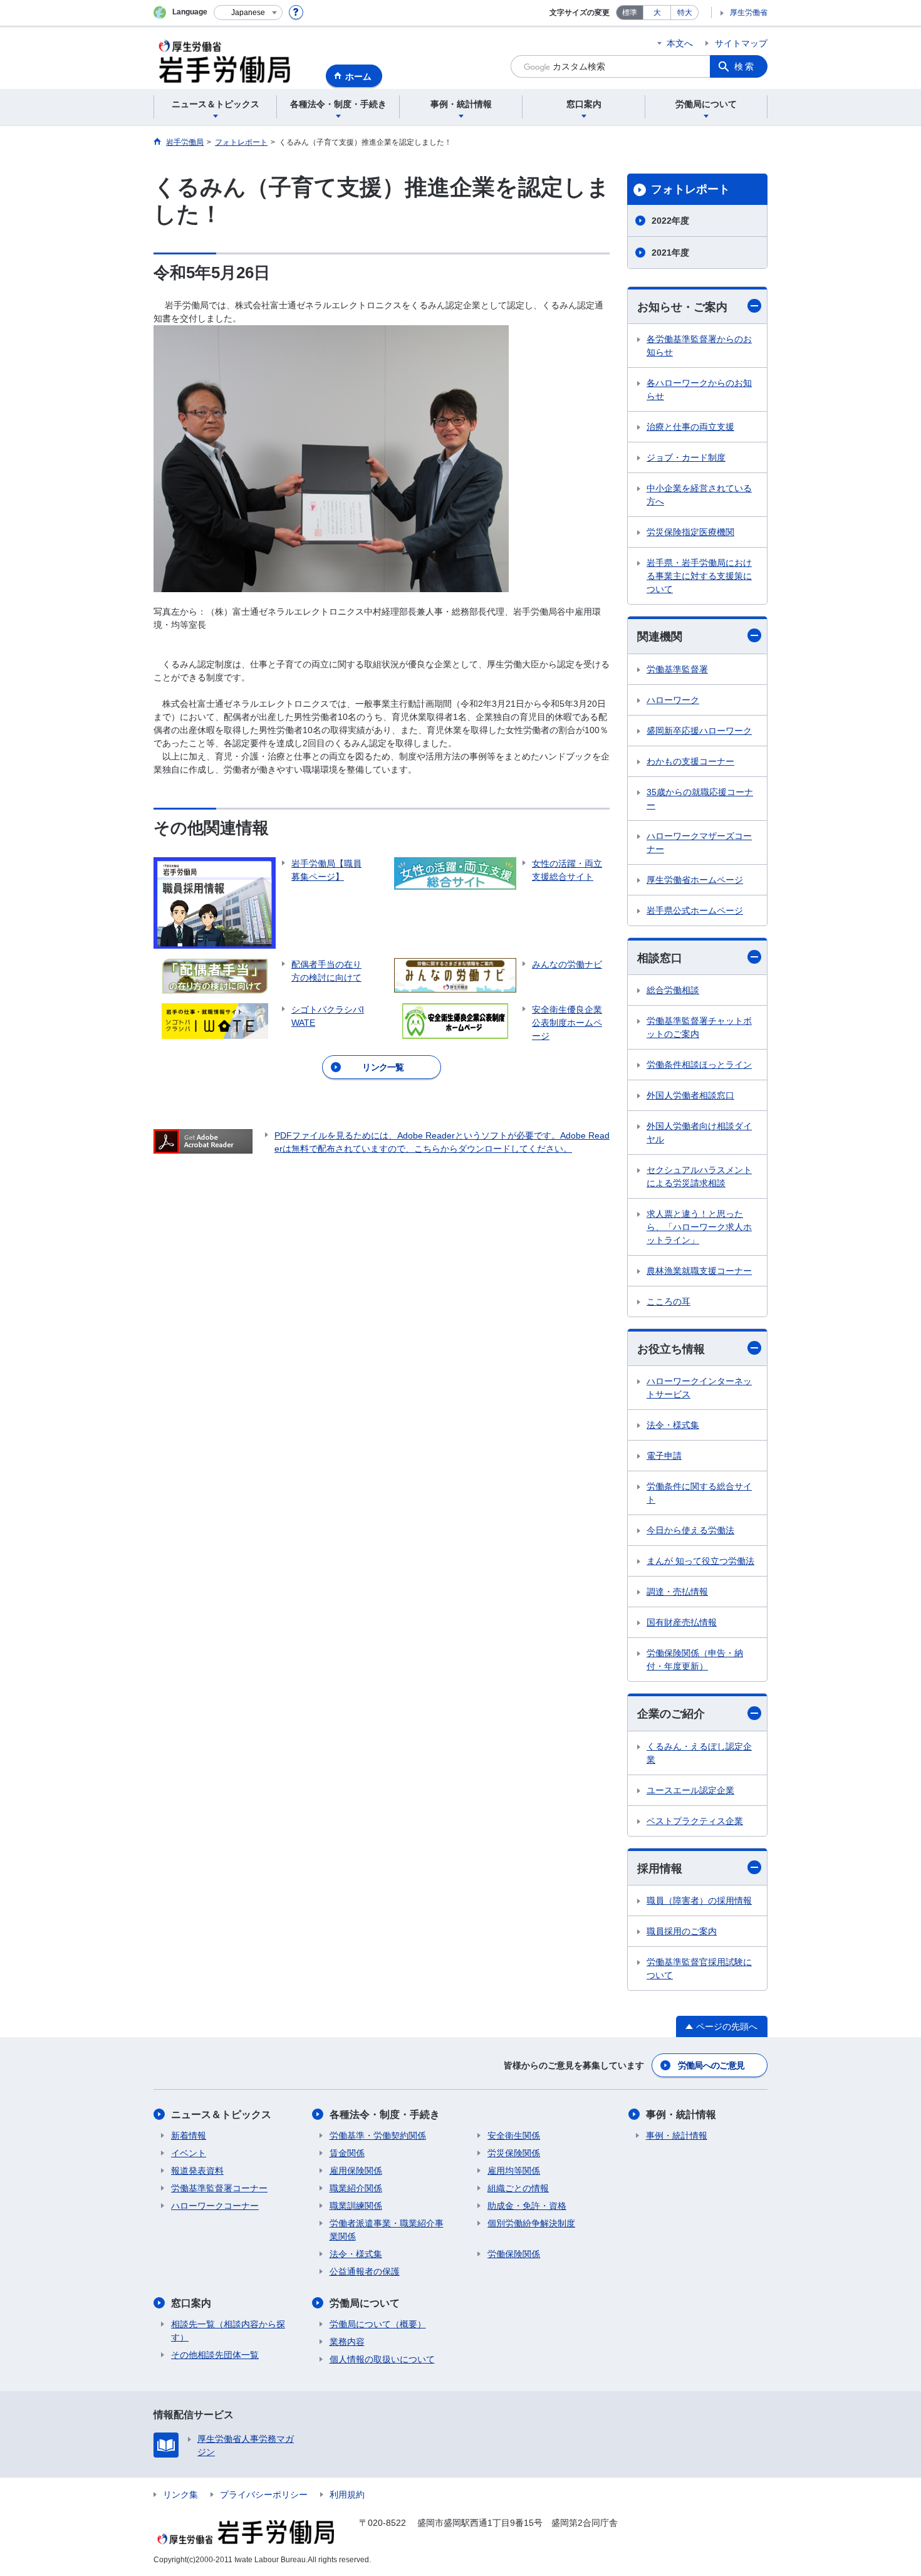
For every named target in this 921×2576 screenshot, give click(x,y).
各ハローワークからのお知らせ (699, 389)
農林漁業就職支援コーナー (699, 1271)
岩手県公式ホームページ (695, 910)
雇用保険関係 (356, 2171)
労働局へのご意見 (711, 2065)
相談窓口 (660, 958)
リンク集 (180, 2495)
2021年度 (670, 253)
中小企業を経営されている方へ (699, 495)
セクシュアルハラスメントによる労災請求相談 (699, 1176)
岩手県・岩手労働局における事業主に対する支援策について (699, 576)
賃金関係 (347, 2153)
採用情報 (660, 1869)
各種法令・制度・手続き (385, 2115)
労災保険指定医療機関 (690, 532)
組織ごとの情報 (518, 2188)
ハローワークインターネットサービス (699, 1388)
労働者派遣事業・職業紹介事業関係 (387, 2230)
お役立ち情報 (671, 1349)
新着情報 (189, 2135)
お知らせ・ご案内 (682, 307)
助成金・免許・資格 (527, 2206)
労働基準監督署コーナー (219, 2188)
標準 (630, 13)
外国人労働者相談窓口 (690, 1095)
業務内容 (347, 2342)
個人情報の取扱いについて (382, 2359)
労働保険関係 (514, 2254)
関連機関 (660, 637)
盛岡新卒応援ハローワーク (699, 731)
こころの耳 (669, 1301)
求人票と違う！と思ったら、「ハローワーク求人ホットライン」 (699, 1227)
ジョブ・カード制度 (686, 457)
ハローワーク (673, 700)
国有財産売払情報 (682, 1622)
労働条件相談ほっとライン (699, 1065)
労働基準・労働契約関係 (378, 2135)
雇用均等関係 (514, 2171)
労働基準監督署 (677, 669)
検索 (745, 66)
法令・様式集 (673, 1425)
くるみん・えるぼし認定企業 (699, 1753)
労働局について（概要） (378, 2324)
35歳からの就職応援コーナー (700, 799)
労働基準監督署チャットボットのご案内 (699, 1027)
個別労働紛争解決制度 (531, 2223)
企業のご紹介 (671, 1714)
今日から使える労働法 (690, 1530)
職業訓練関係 (356, 2206)
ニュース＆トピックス (221, 2115)
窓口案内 (191, 2303)
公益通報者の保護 (365, 2271)
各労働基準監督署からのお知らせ (699, 346)
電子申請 (664, 1456)
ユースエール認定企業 (690, 1790)
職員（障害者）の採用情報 (699, 1901)
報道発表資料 (197, 2171)
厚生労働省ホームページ (695, 880)
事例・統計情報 (681, 2115)
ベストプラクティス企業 (695, 1821)
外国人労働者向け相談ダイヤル (699, 1133)
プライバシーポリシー (264, 2495)
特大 (685, 13)
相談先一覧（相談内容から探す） (228, 2331)
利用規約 (347, 2495)
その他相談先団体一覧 (215, 2355)
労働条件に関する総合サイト (699, 1493)
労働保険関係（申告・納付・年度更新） (695, 1660)
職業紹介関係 (356, 2188)
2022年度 (670, 221)
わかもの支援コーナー (690, 761)
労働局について (365, 2303)
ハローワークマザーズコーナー (699, 842)
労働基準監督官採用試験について (699, 1969)
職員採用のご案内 (682, 1931)
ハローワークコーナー (215, 2206)
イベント (189, 2153)
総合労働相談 (673, 990)
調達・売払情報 (677, 1592)
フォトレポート (690, 189)
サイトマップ (741, 43)
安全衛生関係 (514, 2135)
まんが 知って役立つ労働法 (700, 1561)
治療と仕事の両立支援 (690, 427)
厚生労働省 (749, 13)
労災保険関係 (514, 2153)
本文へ (680, 43)
